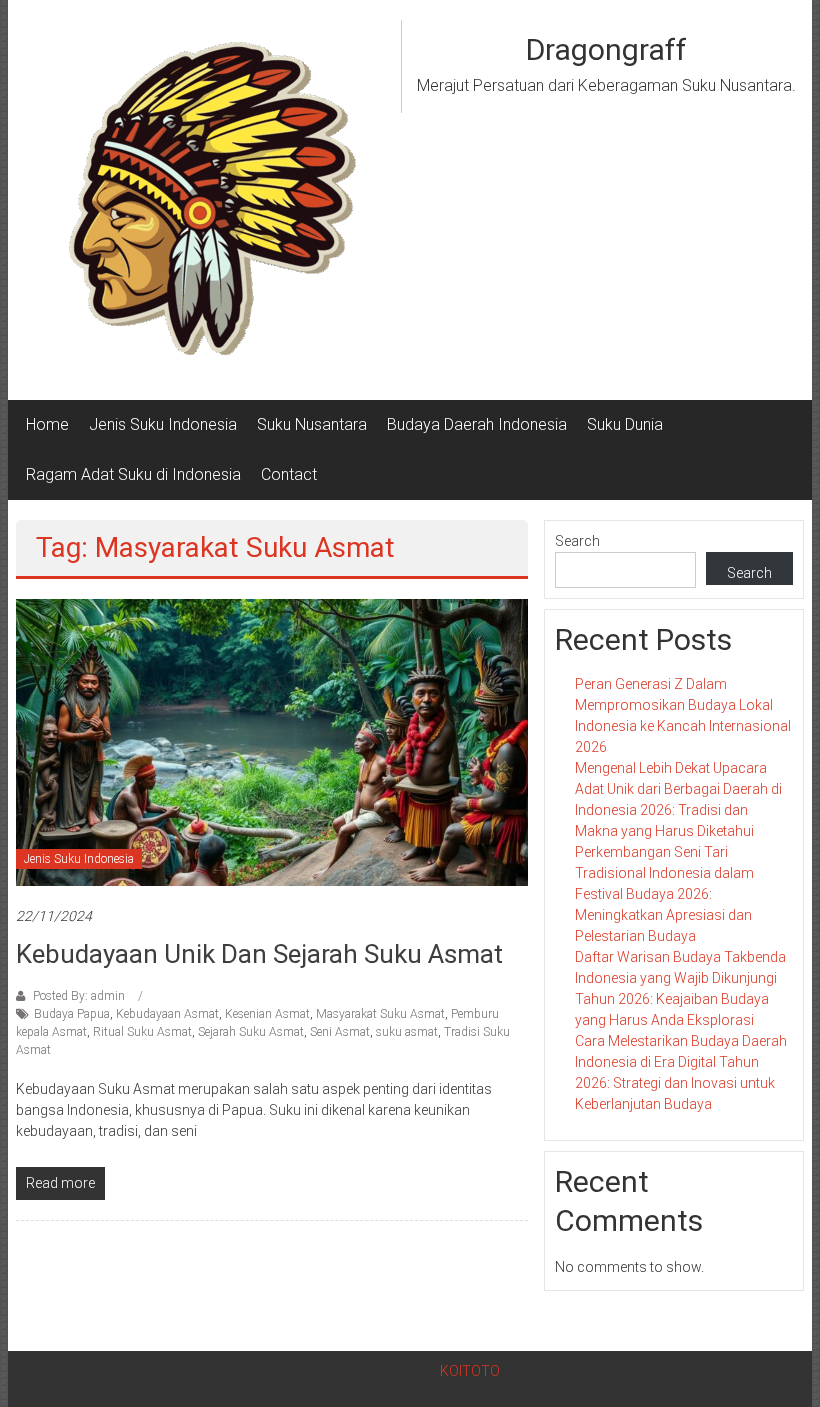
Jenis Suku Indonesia (163, 424)
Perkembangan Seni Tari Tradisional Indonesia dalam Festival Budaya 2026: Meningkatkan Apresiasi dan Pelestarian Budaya (664, 894)
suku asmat (407, 1032)
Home (47, 424)
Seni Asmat (340, 1032)
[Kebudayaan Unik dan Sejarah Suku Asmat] (272, 741)
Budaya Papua (72, 1014)
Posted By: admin (79, 996)
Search (577, 541)
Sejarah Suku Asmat (251, 1032)
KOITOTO (470, 1371)
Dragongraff (606, 49)
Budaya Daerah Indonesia (477, 424)
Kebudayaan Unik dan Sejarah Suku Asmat (259, 954)
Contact (289, 474)
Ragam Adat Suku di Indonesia (133, 474)
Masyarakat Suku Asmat (380, 1014)
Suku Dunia (625, 424)
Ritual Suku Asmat (142, 1032)
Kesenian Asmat (267, 1014)
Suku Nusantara (312, 424)
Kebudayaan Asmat (167, 1014)
